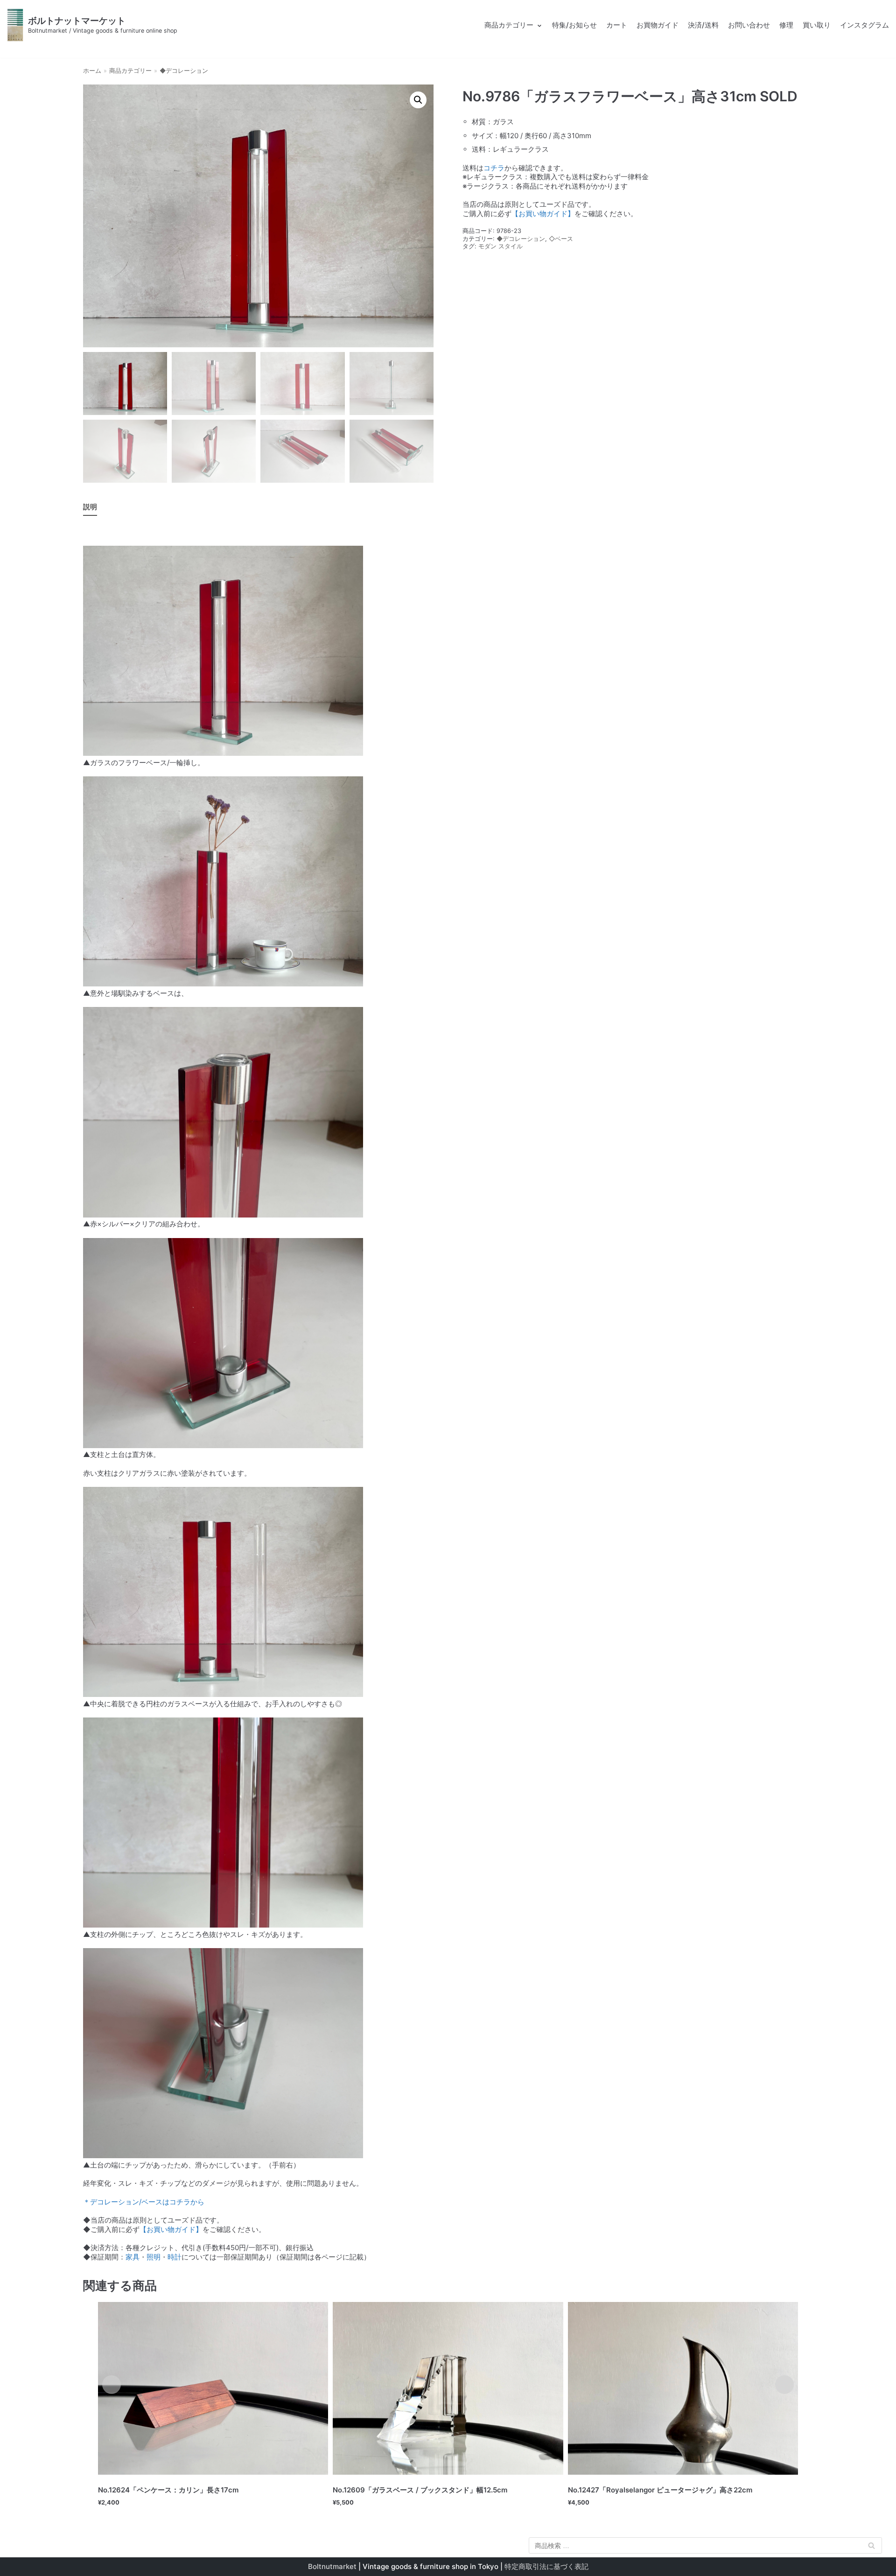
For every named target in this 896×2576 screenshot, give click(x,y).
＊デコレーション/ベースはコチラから (144, 2202)
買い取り (817, 25)
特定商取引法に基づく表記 (546, 2566)
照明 (154, 2257)
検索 (872, 2547)
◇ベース (561, 239)
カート (617, 25)
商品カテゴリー (130, 71)
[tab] (90, 508)
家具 (133, 2257)
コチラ (494, 168)
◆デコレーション (184, 71)
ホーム (92, 71)
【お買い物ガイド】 (543, 214)
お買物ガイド (658, 25)
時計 (175, 2257)
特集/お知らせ (574, 25)
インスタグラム (864, 25)
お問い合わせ (749, 25)
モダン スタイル (500, 246)
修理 (786, 25)
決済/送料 (703, 25)
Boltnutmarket (332, 2566)
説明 (90, 507)
